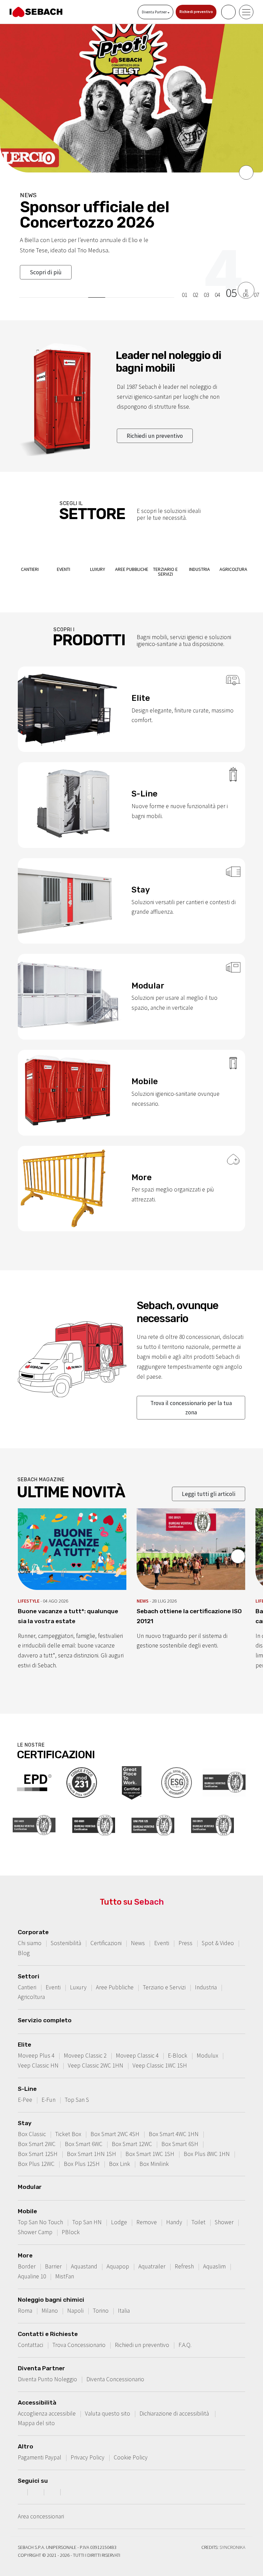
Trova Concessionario (79, 2329)
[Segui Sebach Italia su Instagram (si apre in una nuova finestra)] (37, 2476)
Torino (101, 2295)
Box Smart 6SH (180, 2129)
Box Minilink (154, 2148)
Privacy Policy (87, 2442)
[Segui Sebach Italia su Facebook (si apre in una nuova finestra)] (20, 2476)
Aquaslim (214, 2251)
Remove (147, 2207)
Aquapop (118, 2251)
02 (196, 280)
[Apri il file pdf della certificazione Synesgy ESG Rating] (177, 1766)
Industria (206, 1972)
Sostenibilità (66, 1928)
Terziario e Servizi (164, 1972)
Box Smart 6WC (84, 2129)
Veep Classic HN (38, 2050)
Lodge (119, 2207)
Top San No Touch (40, 2207)
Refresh (184, 2251)
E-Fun (48, 2084)
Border (27, 2251)
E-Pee (25, 2084)
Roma (25, 2295)
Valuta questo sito (108, 2398)
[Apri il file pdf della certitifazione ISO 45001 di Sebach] (94, 1809)
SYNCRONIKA (232, 2532)
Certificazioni (106, 1928)
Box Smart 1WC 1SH (150, 2138)
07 (256, 280)
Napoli (75, 2295)
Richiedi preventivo (196, 12)
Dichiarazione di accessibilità (175, 2398)
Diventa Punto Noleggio (47, 2364)
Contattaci (30, 2329)
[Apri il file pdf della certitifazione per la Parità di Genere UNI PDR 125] (153, 1809)
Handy (174, 2207)
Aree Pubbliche (115, 1972)
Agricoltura (31, 1981)
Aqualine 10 (32, 2261)
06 (246, 280)
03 (206, 280)
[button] (246, 172)
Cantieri (27, 1972)
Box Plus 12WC (36, 2148)
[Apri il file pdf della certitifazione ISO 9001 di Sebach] (224, 1766)
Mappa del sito (36, 2408)
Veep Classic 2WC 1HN (96, 2050)
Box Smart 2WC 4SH (115, 2119)
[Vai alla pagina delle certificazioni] (34, 1766)
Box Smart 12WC (132, 2129)
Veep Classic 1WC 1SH (160, 2050)
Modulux (207, 2040)
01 (185, 280)
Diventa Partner (155, 12)
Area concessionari (41, 2501)
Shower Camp (35, 2217)
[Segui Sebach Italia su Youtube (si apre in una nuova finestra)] (53, 2476)
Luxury (78, 1972)
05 (231, 278)
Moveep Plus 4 (36, 2040)
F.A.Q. (185, 2329)
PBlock (71, 2217)
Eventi (162, 1928)
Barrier (53, 2251)
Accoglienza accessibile (47, 2398)
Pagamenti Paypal (40, 2442)
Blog (24, 1938)
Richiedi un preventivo (155, 420)
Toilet (198, 2207)
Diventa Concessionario (115, 2364)
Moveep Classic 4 (137, 2040)
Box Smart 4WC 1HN (174, 2119)
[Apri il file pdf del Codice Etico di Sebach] (82, 1766)
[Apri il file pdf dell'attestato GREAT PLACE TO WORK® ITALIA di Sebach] (132, 1766)
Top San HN (87, 2207)
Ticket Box (68, 2119)
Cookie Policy (131, 2442)
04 (217, 280)
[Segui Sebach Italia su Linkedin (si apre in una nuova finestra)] (70, 2476)
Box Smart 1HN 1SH (91, 2138)
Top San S (77, 2084)
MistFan (65, 2261)
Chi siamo (30, 1928)
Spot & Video (218, 1928)
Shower (224, 2207)
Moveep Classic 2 (85, 2040)
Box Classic (32, 2119)
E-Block (178, 2040)
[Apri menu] (246, 12)
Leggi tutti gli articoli (209, 1478)
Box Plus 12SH (82, 2148)
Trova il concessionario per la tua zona (191, 1392)
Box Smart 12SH (38, 2138)
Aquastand (84, 2251)
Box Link (120, 2148)
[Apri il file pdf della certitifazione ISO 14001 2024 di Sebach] (34, 1809)
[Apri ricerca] (228, 12)
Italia (124, 2295)
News (138, 1928)
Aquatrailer (152, 2251)
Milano (50, 2295)
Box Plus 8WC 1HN (207, 2138)
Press (185, 1928)
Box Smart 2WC (37, 2129)
